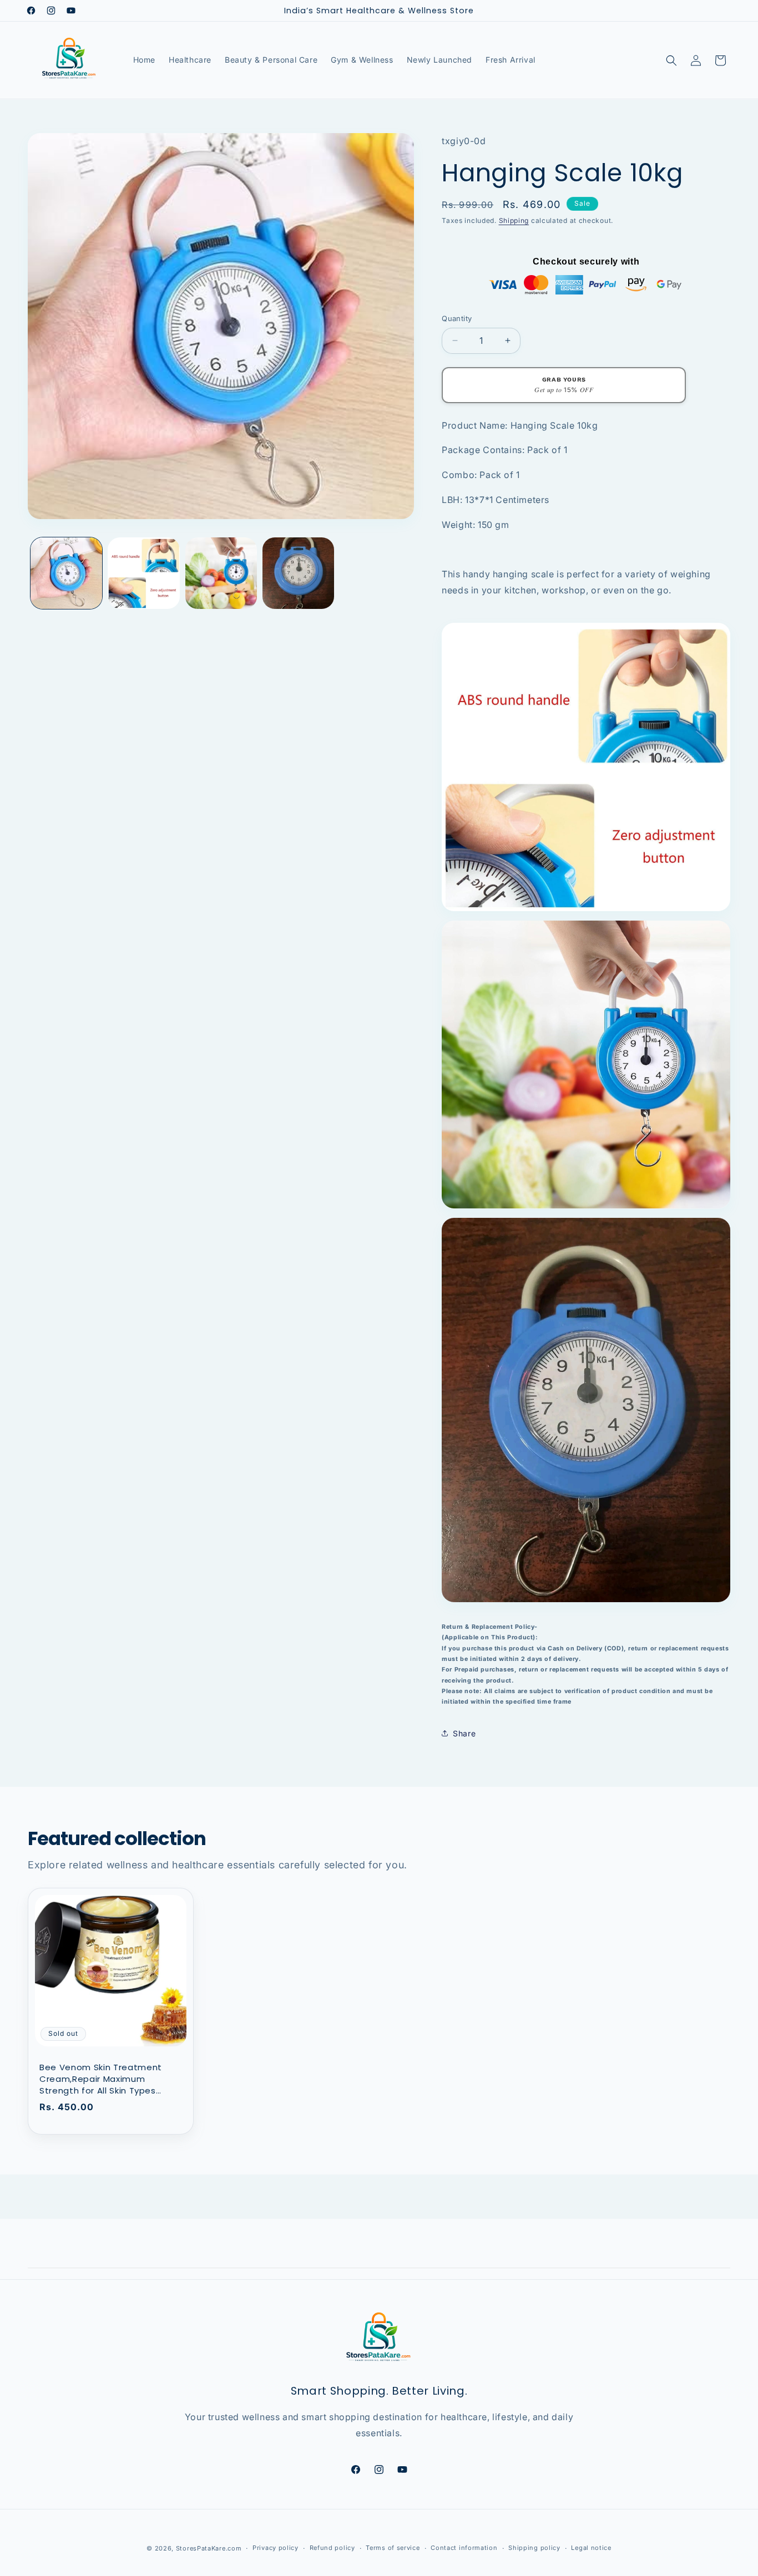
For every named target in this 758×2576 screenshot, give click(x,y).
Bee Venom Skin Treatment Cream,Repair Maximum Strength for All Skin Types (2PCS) (101, 2079)
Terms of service (393, 2548)
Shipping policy (534, 2548)
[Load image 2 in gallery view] (143, 573)
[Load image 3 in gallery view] (221, 573)
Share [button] (464, 1733)
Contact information (464, 2548)
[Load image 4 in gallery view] (298, 573)
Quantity (457, 318)
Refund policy (332, 2548)
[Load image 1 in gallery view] (66, 573)
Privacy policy (276, 2548)
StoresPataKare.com (209, 2548)
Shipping (514, 220)
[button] (671, 60)
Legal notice (591, 2548)
